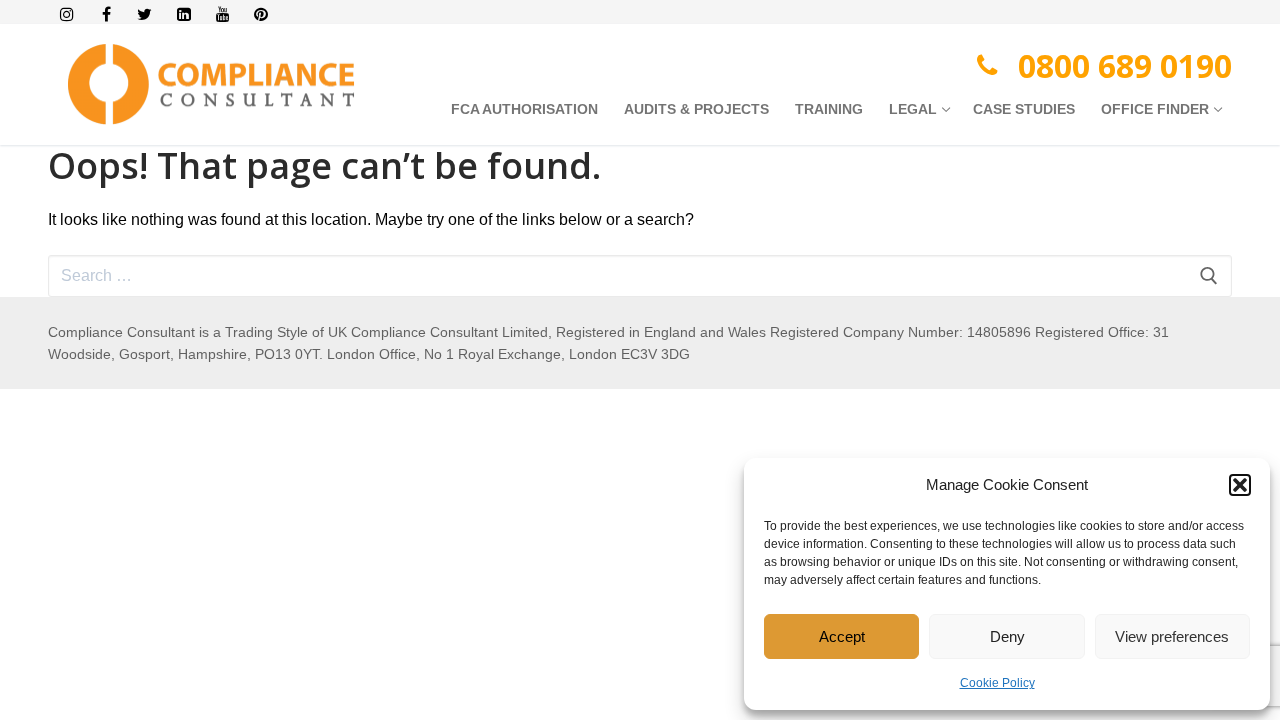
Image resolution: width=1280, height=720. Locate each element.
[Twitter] (145, 14)
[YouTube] (222, 14)
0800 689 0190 (1125, 65)
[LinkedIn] (183, 14)
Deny (1007, 636)
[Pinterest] (261, 14)
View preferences (1172, 636)
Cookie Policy (997, 683)
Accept (842, 636)
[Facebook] (106, 14)
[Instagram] (67, 14)
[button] (1240, 485)
